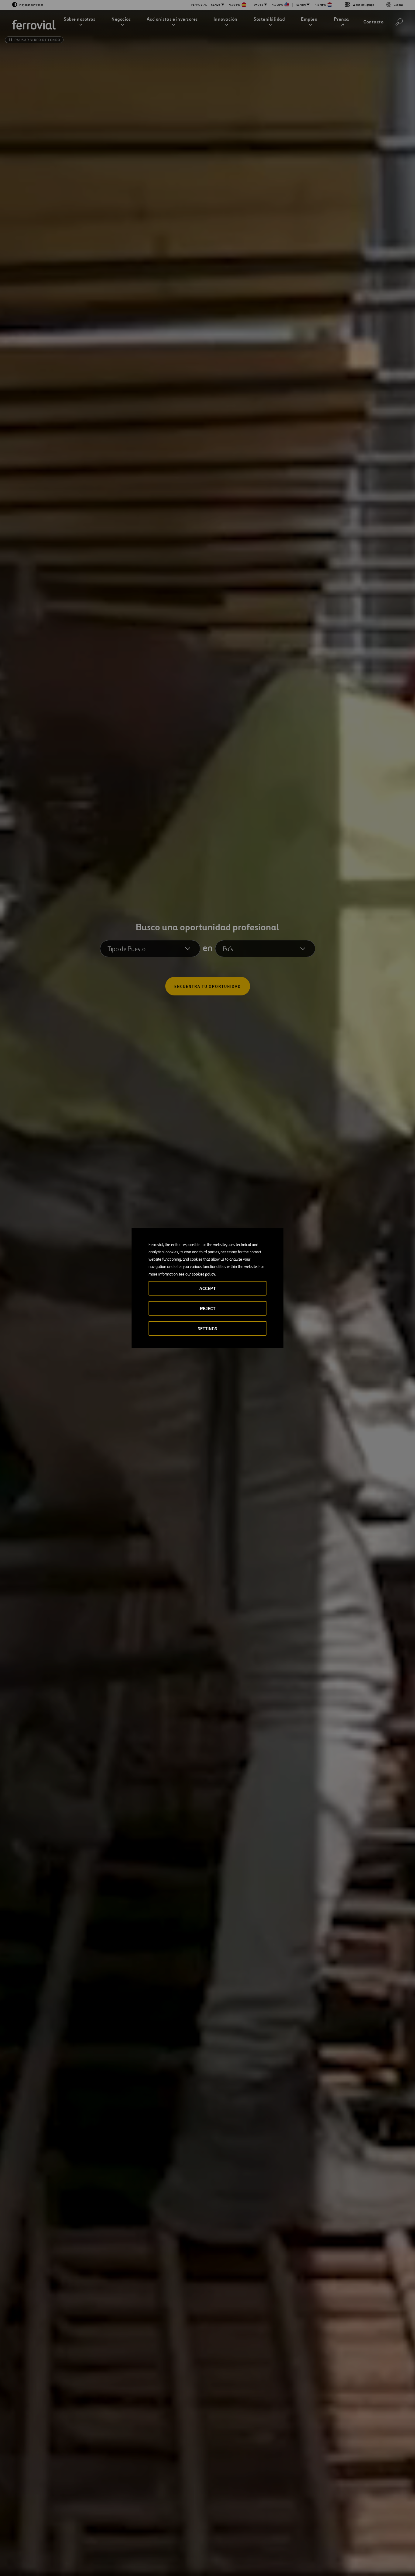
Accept (207, 1288)
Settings (207, 1329)
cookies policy (203, 1274)
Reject (208, 1309)
